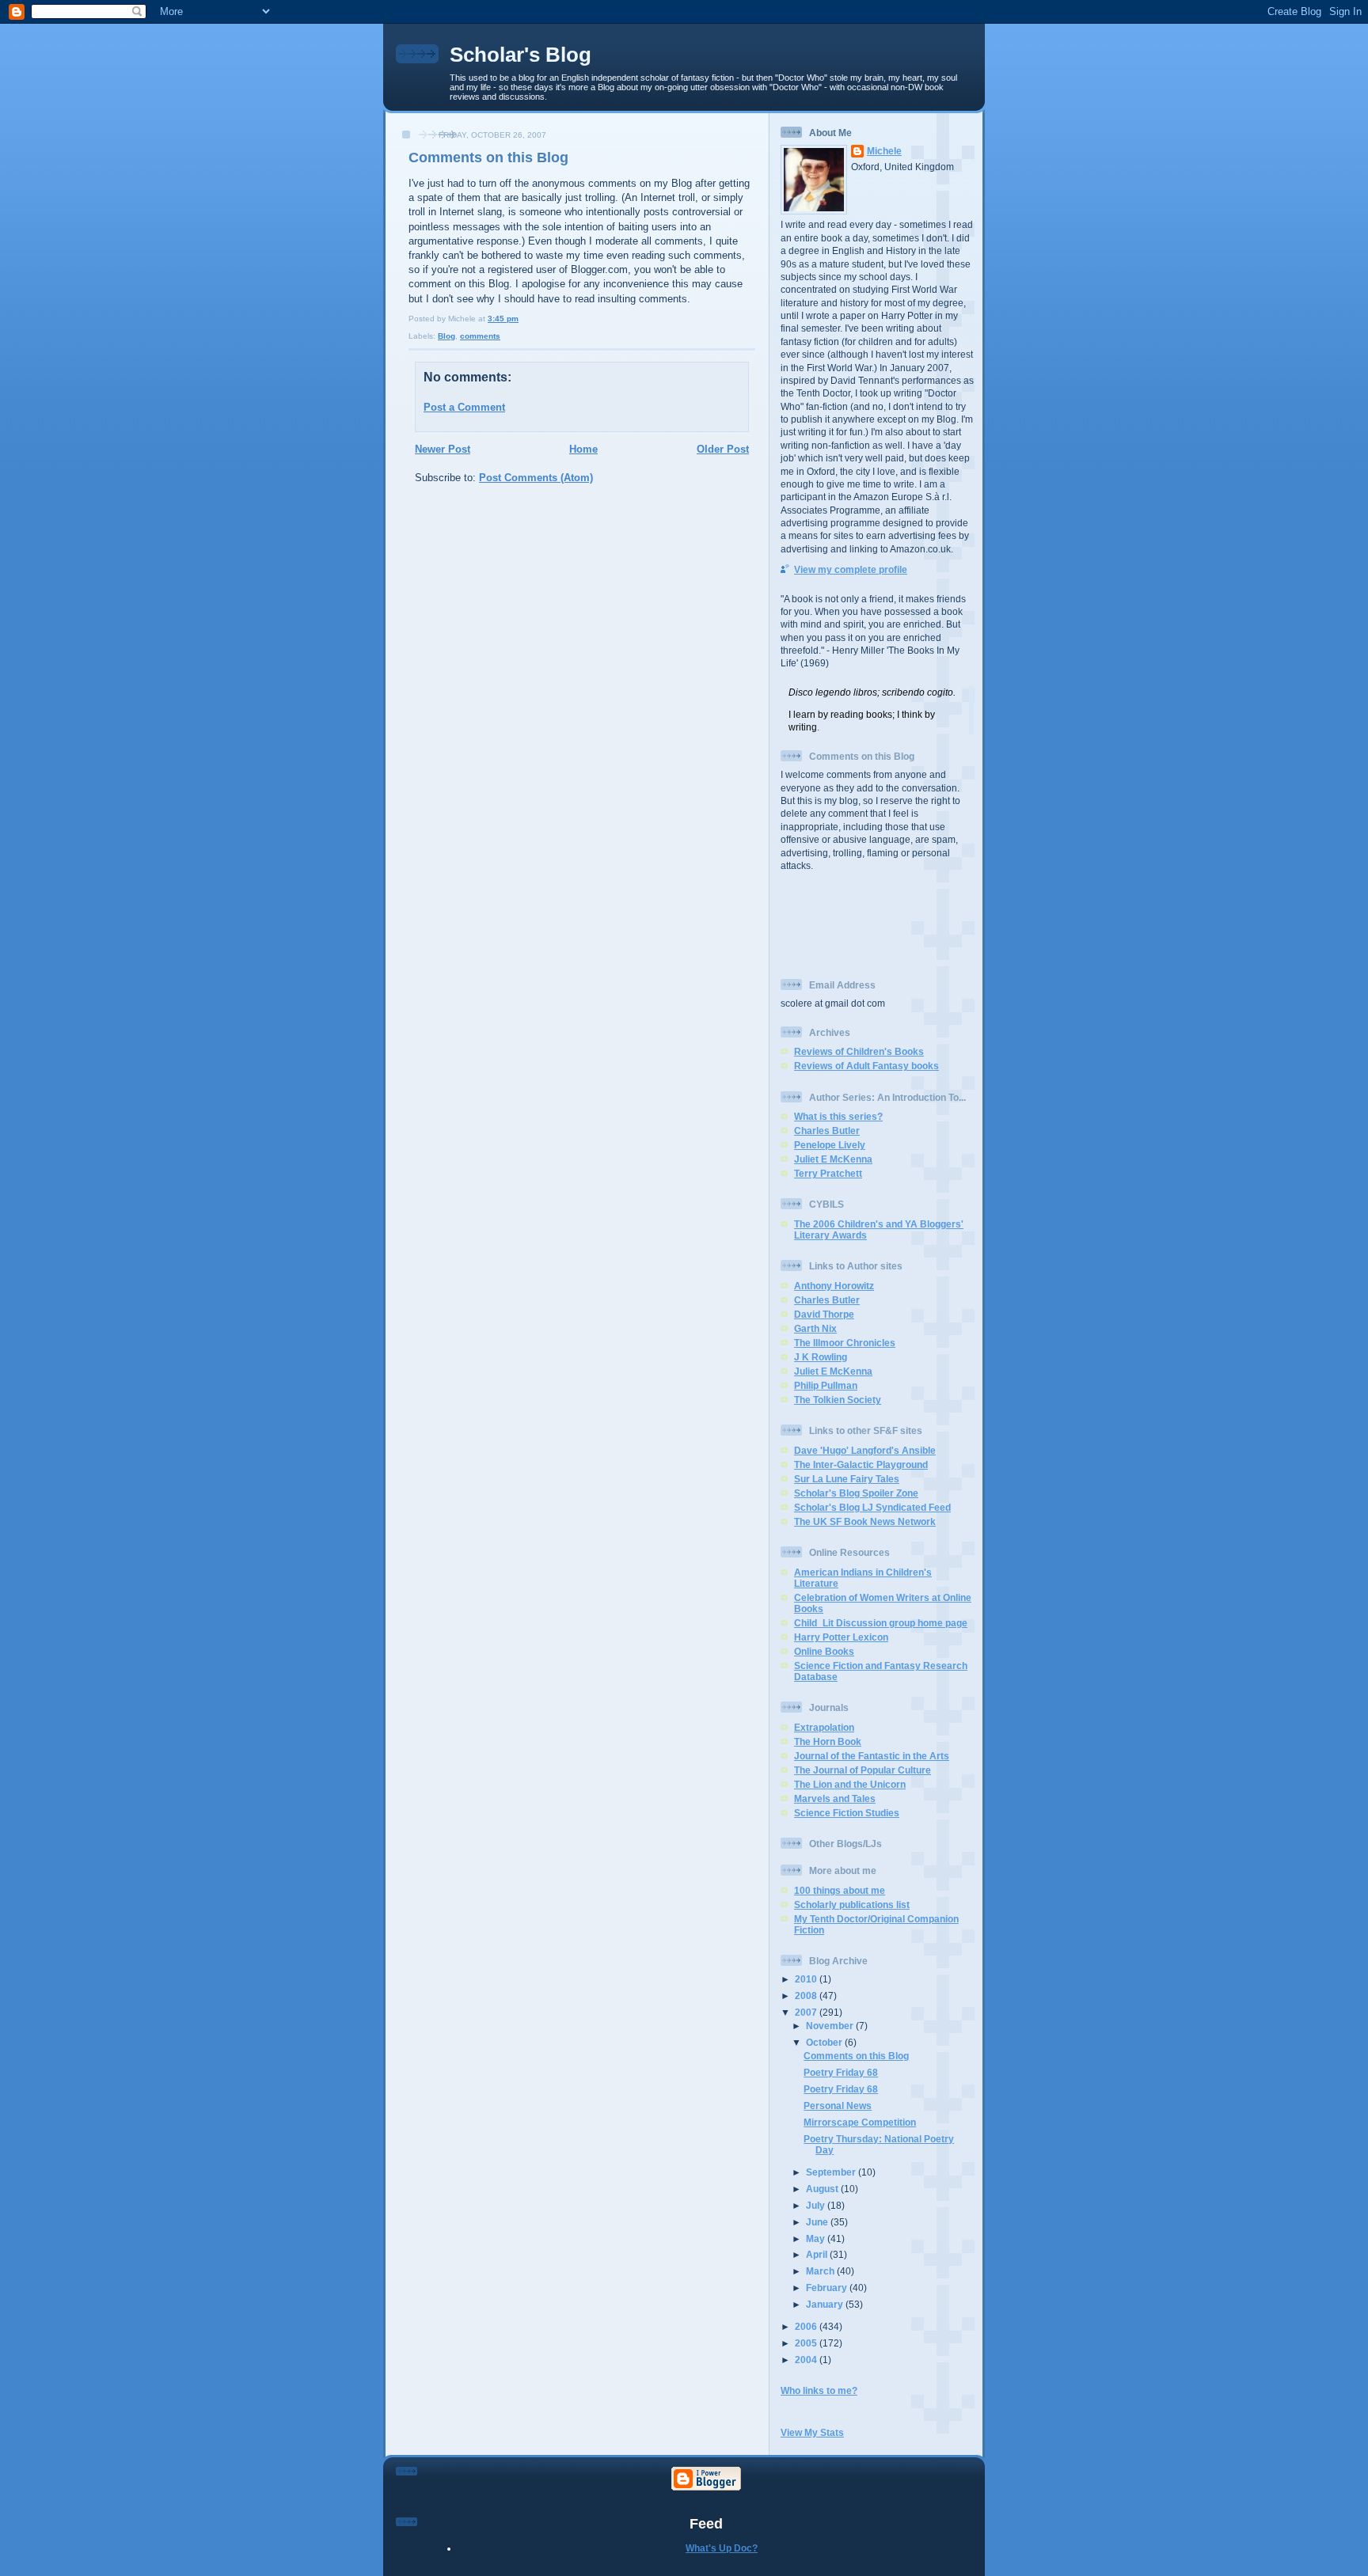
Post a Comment (464, 407)
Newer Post (443, 449)
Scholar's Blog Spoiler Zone (856, 1493)
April (818, 2254)
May (817, 2238)
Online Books (824, 1651)
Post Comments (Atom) (536, 478)
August (823, 2189)
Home (583, 449)
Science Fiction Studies (847, 1813)
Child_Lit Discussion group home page (881, 1623)
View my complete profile (851, 569)
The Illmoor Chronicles (845, 1343)
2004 (807, 2360)
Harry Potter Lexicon (841, 1637)
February (828, 2288)
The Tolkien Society (838, 1400)
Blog (446, 336)
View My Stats (812, 2432)
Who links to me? (819, 2390)
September (832, 2172)
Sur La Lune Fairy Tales (847, 1479)
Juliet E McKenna (833, 1159)
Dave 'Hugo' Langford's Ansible (865, 1450)
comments (480, 336)
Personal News (838, 2106)
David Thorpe (824, 1314)
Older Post (723, 449)
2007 (807, 2012)
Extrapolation (824, 1727)
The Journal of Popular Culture (863, 1770)
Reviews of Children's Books (859, 1051)
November (831, 2026)
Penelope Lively (830, 1145)
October (825, 2042)
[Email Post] (522, 319)
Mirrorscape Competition (860, 2122)
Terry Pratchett (828, 1173)
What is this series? (838, 1116)
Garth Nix (815, 1328)
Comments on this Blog (488, 157)
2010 (807, 1979)
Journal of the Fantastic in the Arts (872, 1756)
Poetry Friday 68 (841, 2072)
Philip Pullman (826, 1385)
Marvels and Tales (835, 1798)
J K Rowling (821, 1357)
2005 (807, 2343)
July (817, 2205)
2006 (807, 2326)
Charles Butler (827, 1131)
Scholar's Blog (521, 55)
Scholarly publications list (852, 1904)
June (818, 2222)
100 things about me (840, 1890)
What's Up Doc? (722, 2548)
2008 (807, 1996)
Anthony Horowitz (834, 1286)
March (821, 2271)
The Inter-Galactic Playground (861, 1464)
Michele (884, 151)
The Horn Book (828, 1741)
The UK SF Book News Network (865, 1521)
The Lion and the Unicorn (850, 1784)
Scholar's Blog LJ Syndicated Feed (872, 1507)
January (826, 2304)
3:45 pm (503, 319)
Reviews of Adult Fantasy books (866, 1066)
